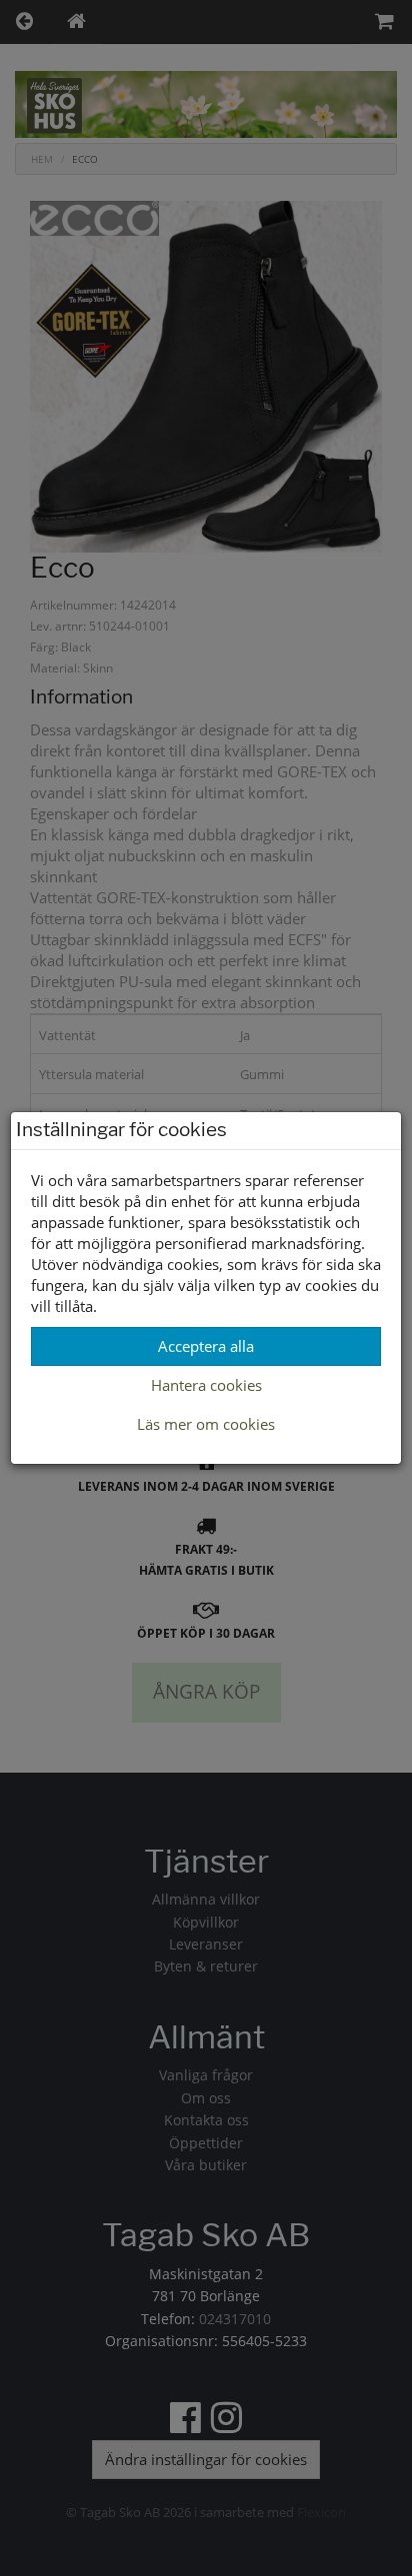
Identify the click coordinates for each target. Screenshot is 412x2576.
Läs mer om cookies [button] (206, 1424)
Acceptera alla (206, 1346)
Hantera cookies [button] (206, 1385)
